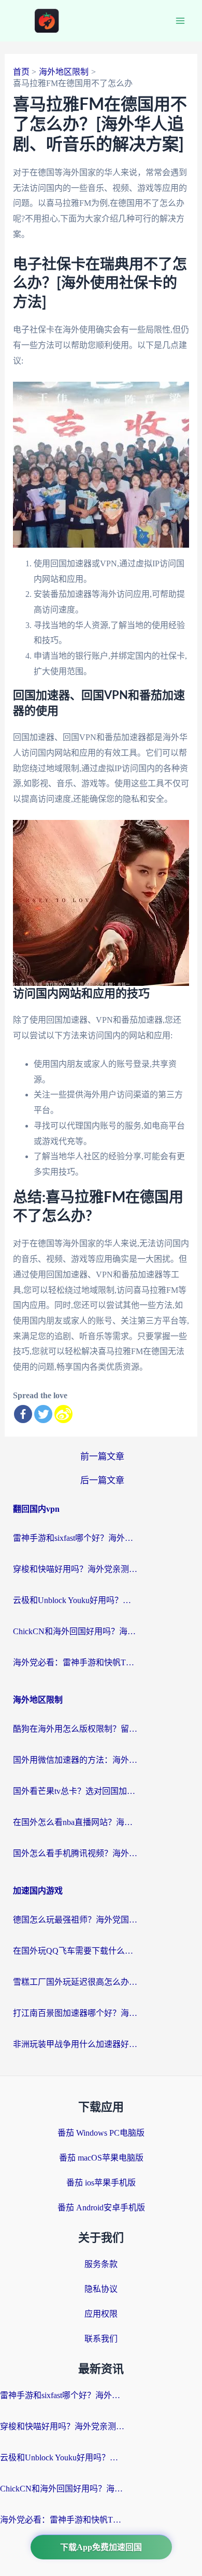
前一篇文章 (102, 1457)
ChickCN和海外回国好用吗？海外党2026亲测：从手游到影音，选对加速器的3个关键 (75, 1631)
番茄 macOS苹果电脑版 (101, 2158)
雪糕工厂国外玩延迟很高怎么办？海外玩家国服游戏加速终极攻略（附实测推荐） (75, 1982)
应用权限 (101, 2314)
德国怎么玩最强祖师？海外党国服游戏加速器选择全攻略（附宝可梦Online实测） (75, 1920)
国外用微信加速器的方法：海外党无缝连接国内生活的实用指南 (75, 1760)
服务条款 (101, 2264)
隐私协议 (101, 2289)
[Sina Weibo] (63, 1414)
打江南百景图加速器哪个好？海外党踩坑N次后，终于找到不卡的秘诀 (75, 2013)
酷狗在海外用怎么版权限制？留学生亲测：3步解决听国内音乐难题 (75, 1729)
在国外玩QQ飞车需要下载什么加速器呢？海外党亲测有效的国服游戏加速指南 (75, 1951)
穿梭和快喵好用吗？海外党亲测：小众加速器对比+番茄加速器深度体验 (75, 1569)
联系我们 (101, 2339)
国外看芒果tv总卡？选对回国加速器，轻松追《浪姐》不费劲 (75, 1791)
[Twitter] (43, 1414)
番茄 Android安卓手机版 (101, 2208)
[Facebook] (23, 1414)
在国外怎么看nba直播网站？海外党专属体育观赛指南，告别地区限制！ (75, 1822)
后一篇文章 (102, 1480)
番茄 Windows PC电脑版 (101, 2133)
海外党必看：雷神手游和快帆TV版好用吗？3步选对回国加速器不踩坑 (75, 1662)
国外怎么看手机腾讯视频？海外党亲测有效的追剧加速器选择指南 (75, 1853)
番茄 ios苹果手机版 (101, 2183)
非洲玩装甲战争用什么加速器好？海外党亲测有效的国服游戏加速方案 (75, 2044)
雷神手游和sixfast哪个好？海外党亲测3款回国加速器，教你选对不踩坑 (75, 1538)
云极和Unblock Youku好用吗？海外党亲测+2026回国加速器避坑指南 (75, 1600)
